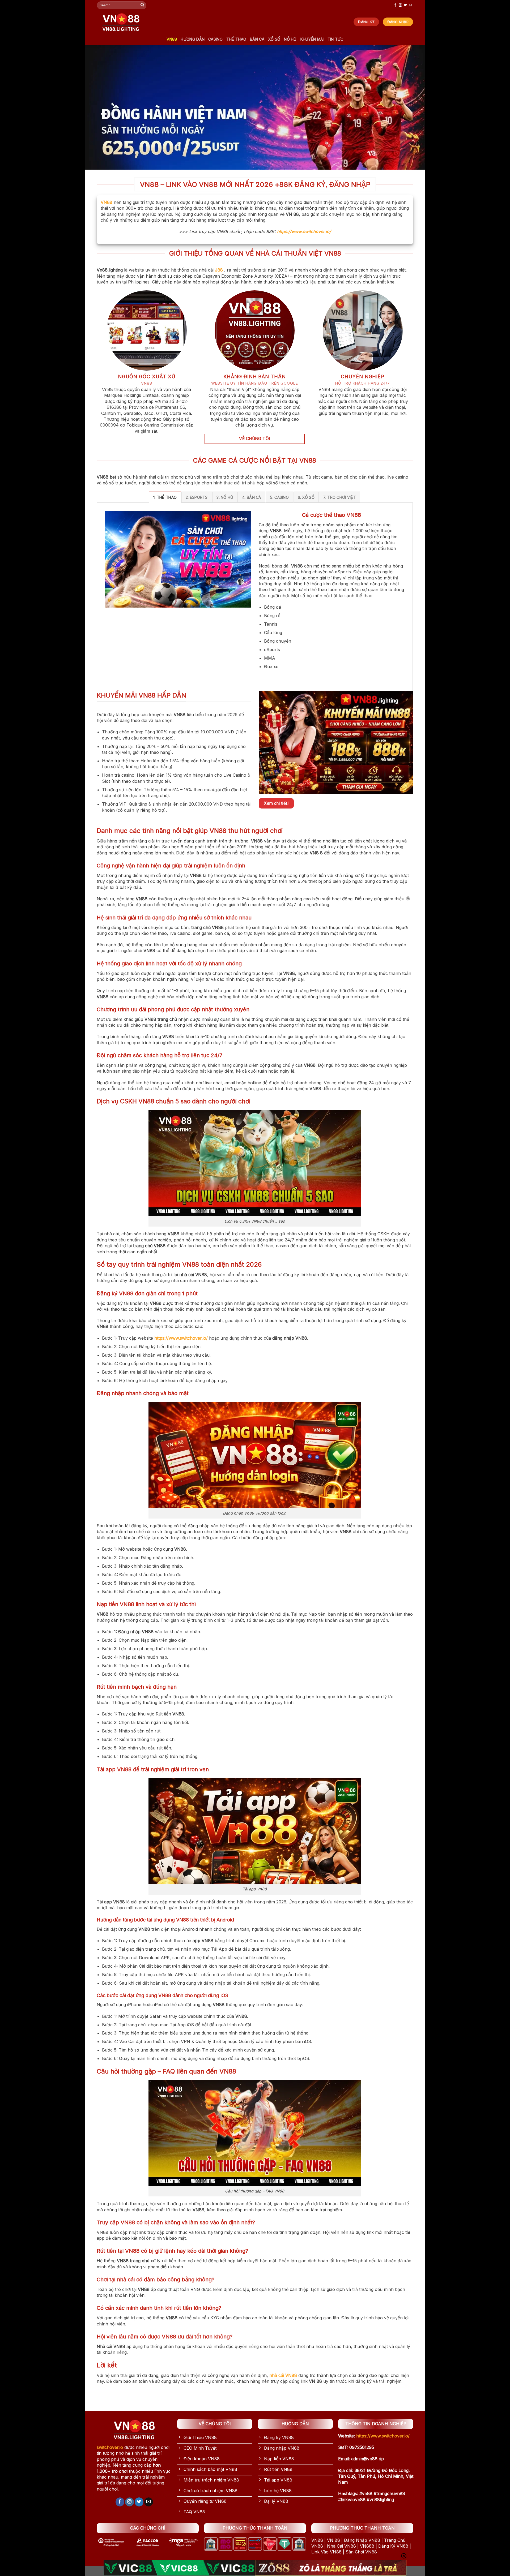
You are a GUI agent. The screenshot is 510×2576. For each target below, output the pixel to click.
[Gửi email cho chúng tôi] (410, 5)
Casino (215, 39)
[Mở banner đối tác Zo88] (331, 2568)
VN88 (172, 39)
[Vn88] (121, 22)
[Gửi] (142, 5)
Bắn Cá (257, 39)
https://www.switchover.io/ (304, 231)
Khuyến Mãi (312, 39)
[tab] (165, 497)
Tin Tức (335, 39)
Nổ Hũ (290, 39)
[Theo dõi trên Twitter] (405, 5)
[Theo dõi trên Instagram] (400, 5)
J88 (219, 270)
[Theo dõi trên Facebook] (395, 5)
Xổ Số (274, 39)
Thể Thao (236, 39)
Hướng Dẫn (193, 39)
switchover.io (110, 2447)
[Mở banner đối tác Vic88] (179, 2568)
